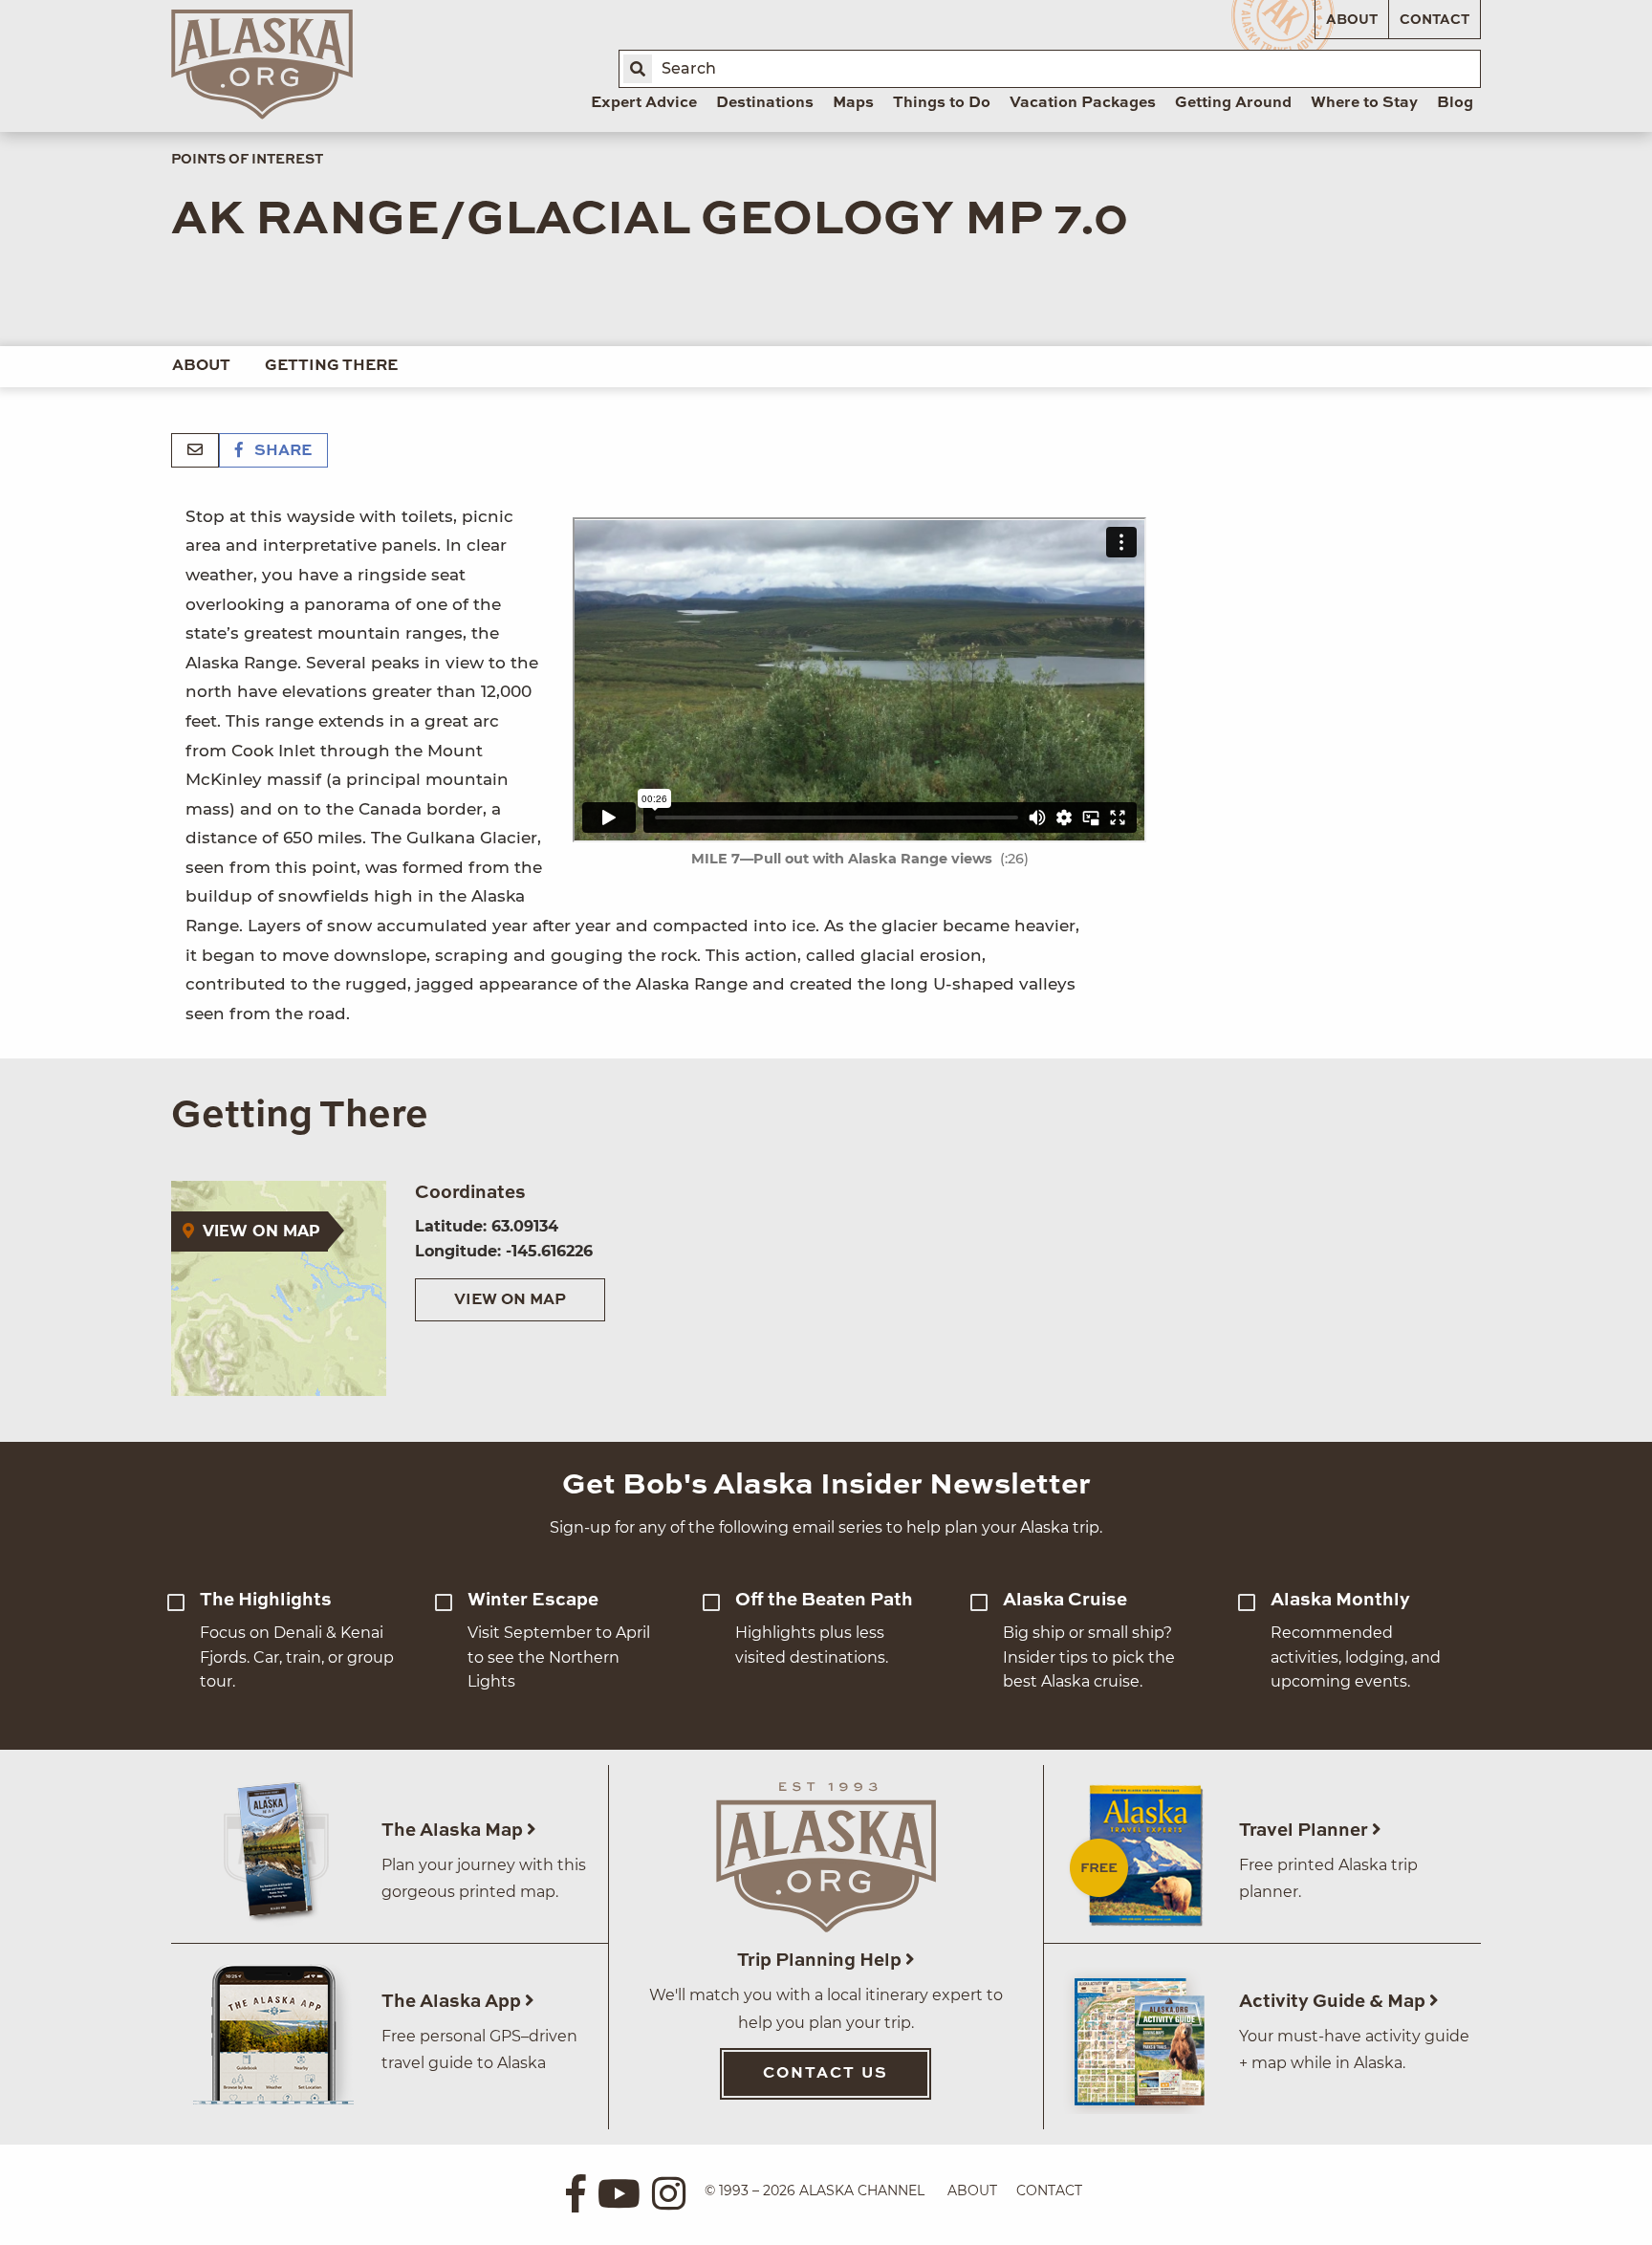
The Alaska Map (454, 1831)
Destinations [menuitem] (765, 103)
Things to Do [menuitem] (942, 103)
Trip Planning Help (821, 1961)
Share (281, 451)
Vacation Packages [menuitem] (1083, 103)
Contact (1435, 20)
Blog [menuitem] (1455, 103)
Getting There (331, 366)
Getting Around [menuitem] (1233, 103)
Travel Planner (1305, 1831)
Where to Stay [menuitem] (1364, 103)
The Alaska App (453, 2002)
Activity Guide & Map (1334, 2002)
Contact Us (826, 2074)
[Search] (638, 69)
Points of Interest (247, 160)
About (1352, 20)
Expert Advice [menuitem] (644, 103)
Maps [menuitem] (853, 103)
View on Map (510, 1300)
